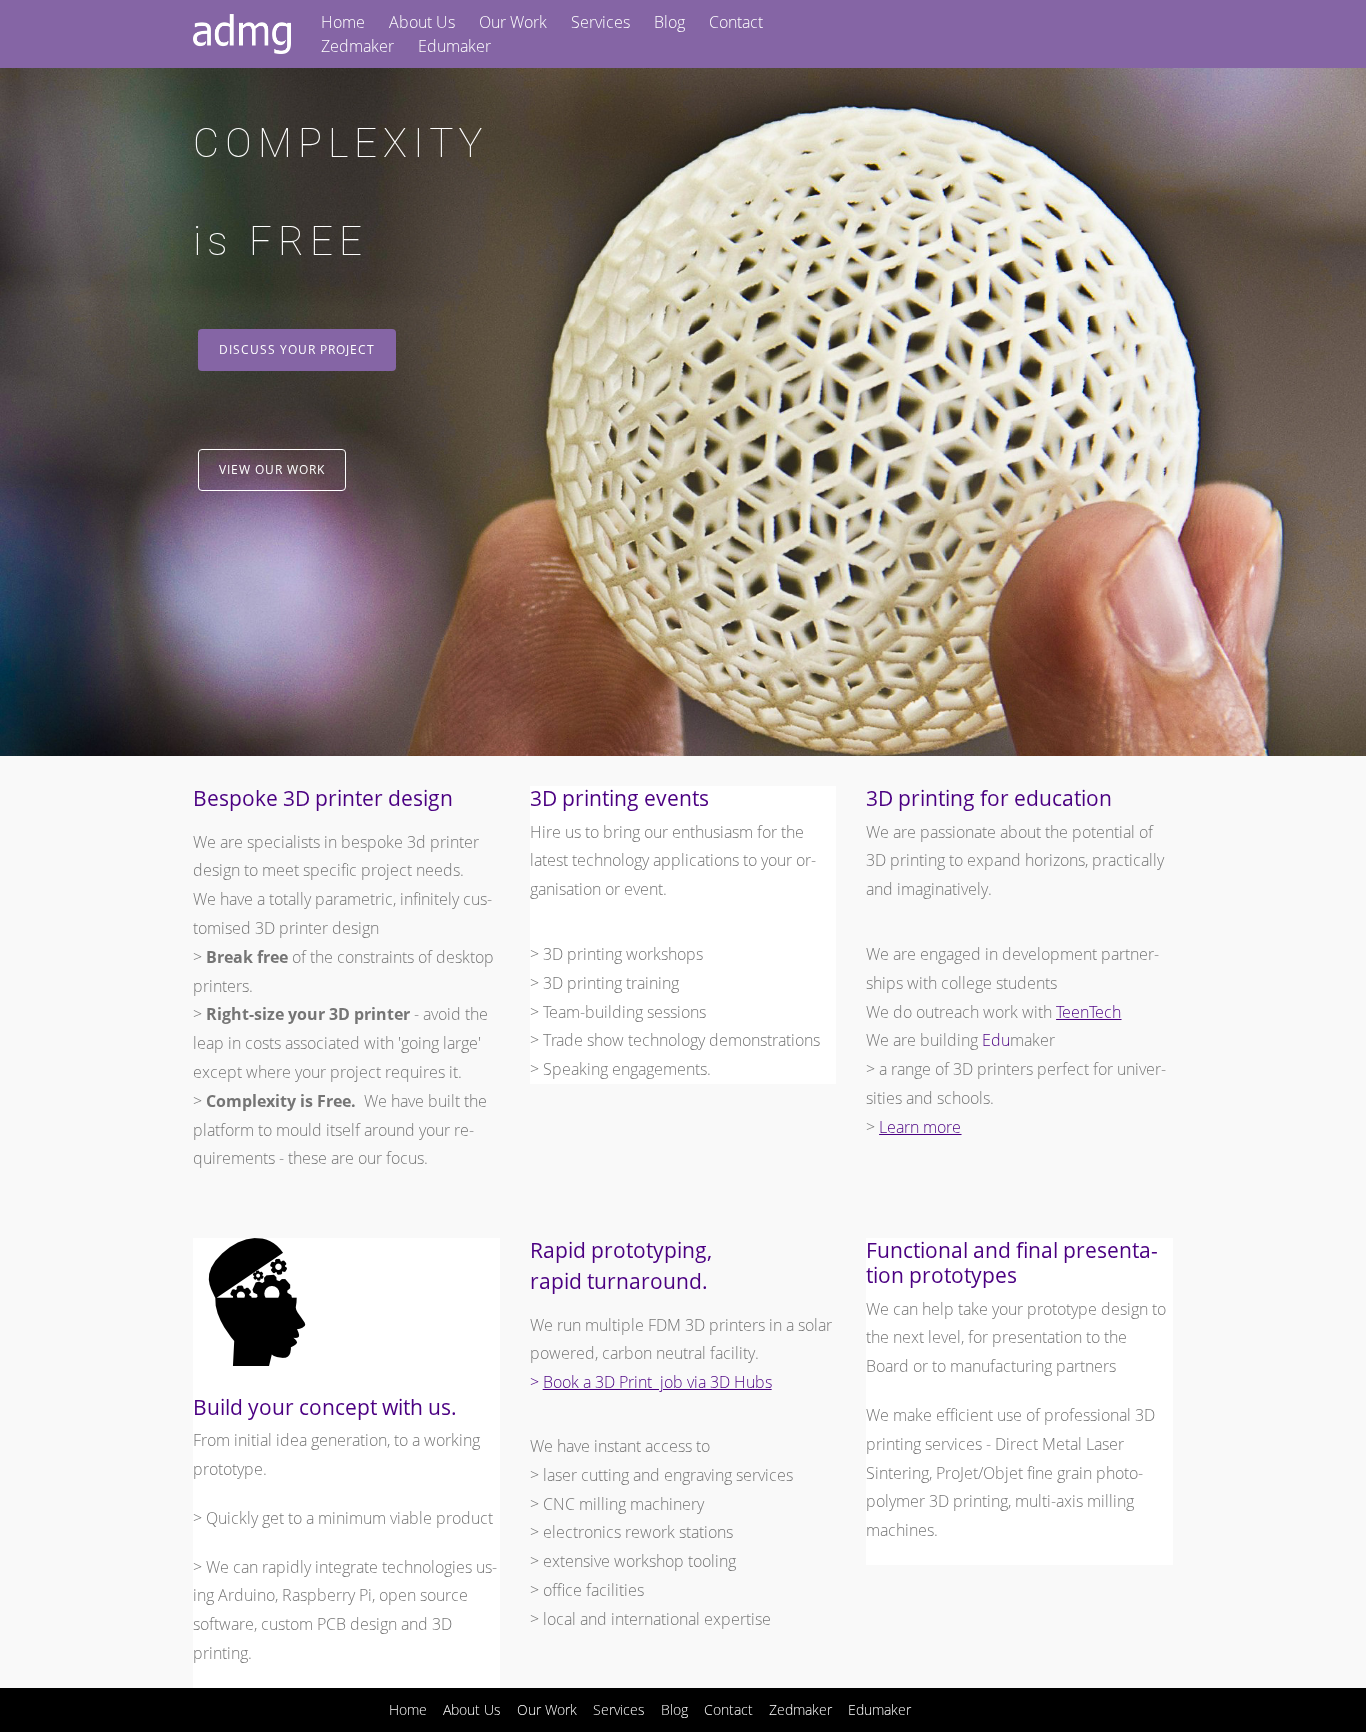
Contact (736, 22)
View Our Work (272, 469)
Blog (669, 22)
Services (600, 22)
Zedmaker (357, 46)
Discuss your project (297, 349)
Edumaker (454, 46)
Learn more (920, 1127)
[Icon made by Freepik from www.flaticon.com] (257, 1360)
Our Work (513, 22)
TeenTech (1088, 1012)
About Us (422, 22)
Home (343, 22)
